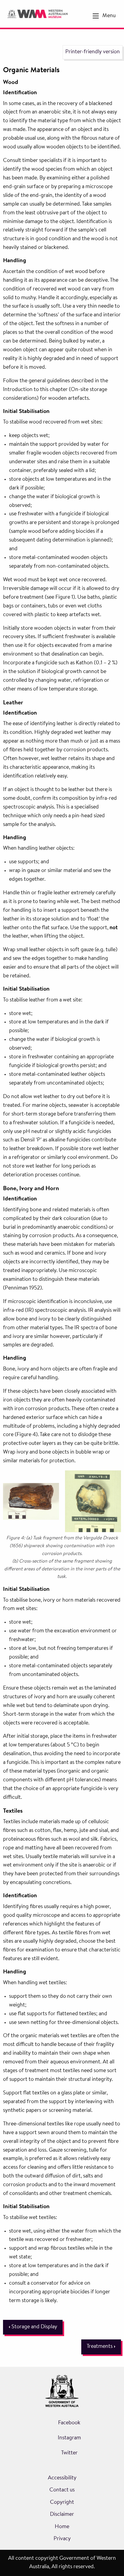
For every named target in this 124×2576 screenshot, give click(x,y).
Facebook (69, 2423)
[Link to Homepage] (37, 14)
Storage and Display (33, 2327)
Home (62, 2527)
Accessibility (62, 2478)
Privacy (62, 2539)
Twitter (69, 2453)
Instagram (69, 2438)
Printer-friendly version (93, 52)
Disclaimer (62, 2515)
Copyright (62, 2503)
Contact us (62, 2490)
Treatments (101, 2347)
